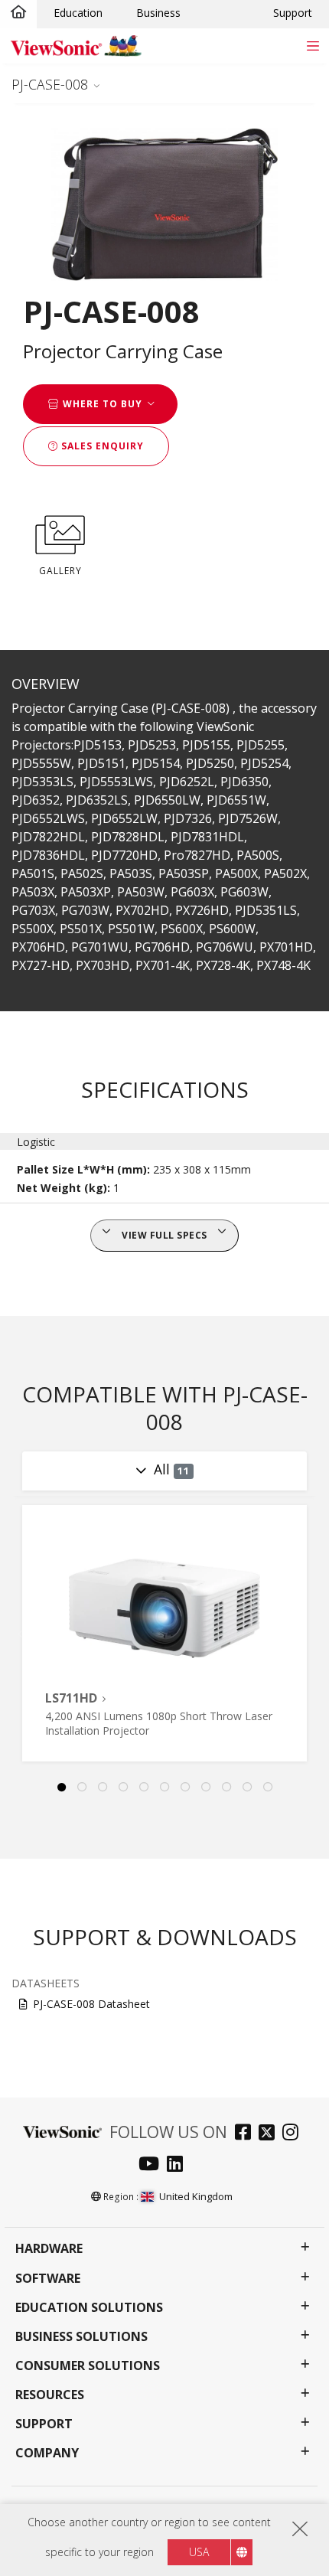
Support (293, 13)
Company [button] (47, 2453)
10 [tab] (247, 1788)
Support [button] (44, 2424)
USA (199, 2552)
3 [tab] (103, 1788)
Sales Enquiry (101, 446)
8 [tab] (206, 1788)
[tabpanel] (164, 1633)
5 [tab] (144, 1788)
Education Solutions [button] (89, 2308)
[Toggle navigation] (313, 46)
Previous (19, 1634)
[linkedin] (179, 2165)
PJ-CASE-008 (50, 84)
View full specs (164, 1235)
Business (158, 13)
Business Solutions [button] (81, 2337)
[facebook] (247, 2134)
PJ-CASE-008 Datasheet (91, 2004)
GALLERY (60, 571)
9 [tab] (226, 1788)
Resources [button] (50, 2395)
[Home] (18, 13)
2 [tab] (82, 1788)
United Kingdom (196, 2196)
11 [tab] (268, 1788)
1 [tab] (61, 1788)
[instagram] (294, 2134)
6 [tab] (164, 1788)
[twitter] (270, 2134)
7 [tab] (185, 1788)
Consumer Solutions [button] (88, 2366)
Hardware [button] (49, 2249)
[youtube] (153, 2165)
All (172, 1469)
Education (78, 13)
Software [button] (48, 2279)
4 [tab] (123, 1788)
